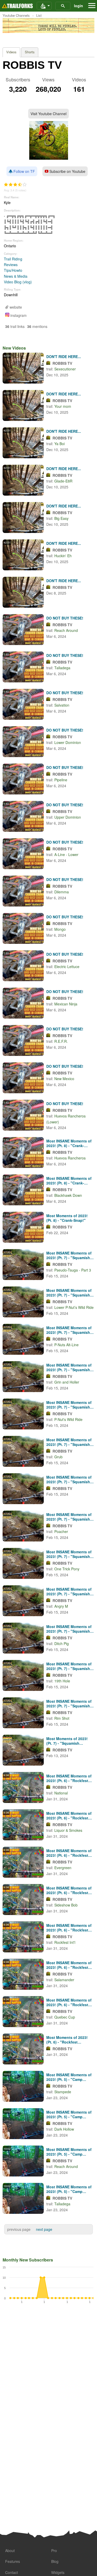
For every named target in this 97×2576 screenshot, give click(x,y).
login (79, 6)
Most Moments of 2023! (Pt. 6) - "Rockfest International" (67, 2040)
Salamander (64, 1980)
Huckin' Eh (63, 556)
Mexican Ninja (66, 1004)
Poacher (61, 1531)
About (10, 2550)
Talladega (62, 668)
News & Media (16, 276)
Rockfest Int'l (65, 1942)
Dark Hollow (64, 2129)
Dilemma (62, 892)
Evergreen (63, 1868)
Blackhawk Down (68, 1195)
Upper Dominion (68, 817)
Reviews (11, 265)
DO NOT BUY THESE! (65, 618)
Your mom (63, 406)
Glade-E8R (63, 481)
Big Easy (61, 518)
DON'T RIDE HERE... (64, 357)
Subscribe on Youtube (67, 171)
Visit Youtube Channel (48, 114)
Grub (58, 1457)
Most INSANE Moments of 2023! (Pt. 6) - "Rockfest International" (69, 1778)
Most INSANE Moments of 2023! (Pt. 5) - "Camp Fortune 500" (69, 2077)
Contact (12, 2572)
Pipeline (61, 780)
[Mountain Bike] (44, 6)
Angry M (61, 1606)
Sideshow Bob (66, 1905)
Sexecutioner (65, 369)
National (61, 1793)
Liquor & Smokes (68, 1830)
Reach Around (66, 630)
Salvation (62, 705)
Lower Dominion (68, 742)
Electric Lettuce (67, 967)
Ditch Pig (62, 1643)
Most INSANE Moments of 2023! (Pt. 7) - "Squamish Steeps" (69, 1255)
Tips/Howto (13, 270)
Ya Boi (59, 444)
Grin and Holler (67, 1382)
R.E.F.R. (61, 1041)
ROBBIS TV (62, 363)
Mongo (60, 929)
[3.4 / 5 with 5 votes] (15, 185)
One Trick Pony (67, 1569)
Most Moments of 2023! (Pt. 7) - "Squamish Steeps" (67, 1741)
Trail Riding (13, 259)
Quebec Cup (65, 2017)
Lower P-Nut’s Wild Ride (74, 1307)
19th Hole (62, 1681)
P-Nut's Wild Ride (68, 1419)
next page (44, 2229)
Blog (55, 2561)
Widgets (58, 2572)
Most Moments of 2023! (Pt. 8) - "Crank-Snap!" (67, 1218)
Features (13, 2561)
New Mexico (64, 1079)
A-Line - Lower (66, 854)
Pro (54, 2550)
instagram (18, 315)
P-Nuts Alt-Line (66, 1345)
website (15, 307)
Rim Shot (62, 1718)
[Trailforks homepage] (17, 6)
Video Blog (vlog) (18, 282)
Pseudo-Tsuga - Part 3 (73, 1270)
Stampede (63, 2092)
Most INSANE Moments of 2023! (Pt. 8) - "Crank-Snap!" (69, 1143)
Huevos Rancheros (70, 1158)
